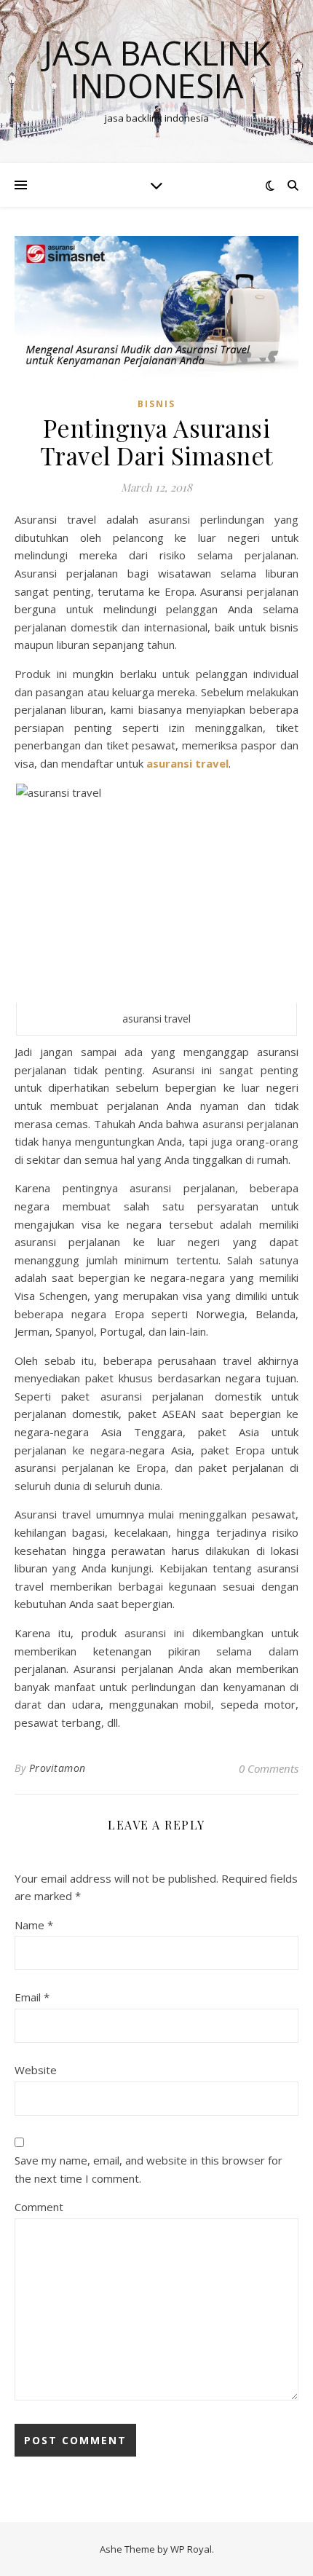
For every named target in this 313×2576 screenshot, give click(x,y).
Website (36, 2070)
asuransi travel (187, 763)
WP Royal (191, 2549)
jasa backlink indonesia (157, 69)
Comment (39, 2207)
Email (32, 1997)
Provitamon (58, 1768)
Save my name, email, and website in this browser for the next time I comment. (148, 2169)
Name (34, 1925)
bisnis (156, 404)
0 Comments (269, 1768)
